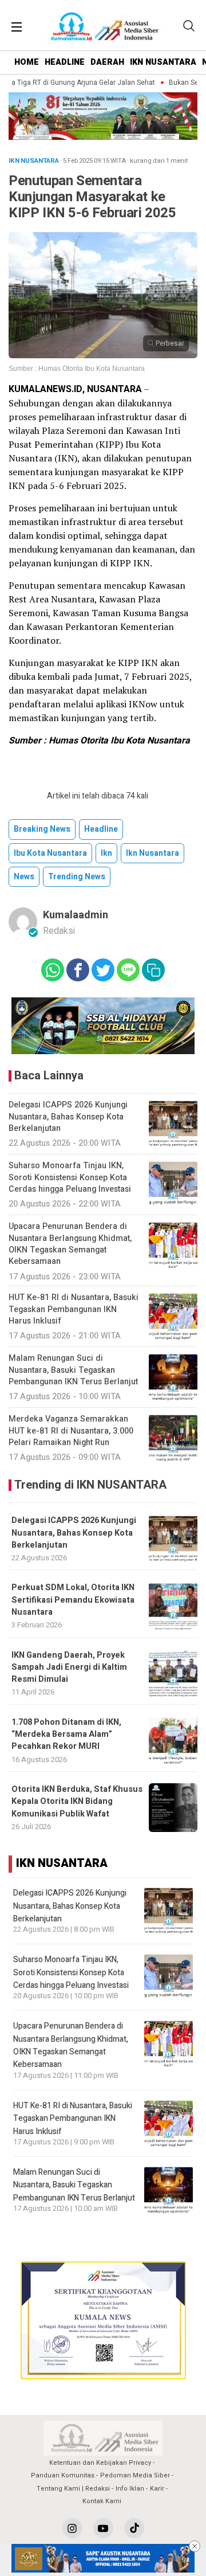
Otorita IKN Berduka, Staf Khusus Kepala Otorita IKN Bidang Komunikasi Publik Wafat (77, 1802)
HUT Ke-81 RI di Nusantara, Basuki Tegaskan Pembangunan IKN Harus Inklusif (73, 2119)
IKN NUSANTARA (163, 62)
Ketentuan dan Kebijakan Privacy (100, 2463)
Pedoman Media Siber (135, 2475)
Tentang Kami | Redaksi (73, 2489)
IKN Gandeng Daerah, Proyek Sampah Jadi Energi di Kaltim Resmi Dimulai (69, 1667)
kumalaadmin (76, 915)
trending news (77, 877)
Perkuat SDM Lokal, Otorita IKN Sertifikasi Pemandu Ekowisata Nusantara (73, 1600)
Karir (157, 2489)
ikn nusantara (152, 853)
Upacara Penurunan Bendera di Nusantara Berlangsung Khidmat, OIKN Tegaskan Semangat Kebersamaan (71, 2045)
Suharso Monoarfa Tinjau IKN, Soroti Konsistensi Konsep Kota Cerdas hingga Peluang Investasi (71, 1972)
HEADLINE (65, 62)
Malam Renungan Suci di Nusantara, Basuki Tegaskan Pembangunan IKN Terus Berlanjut (74, 2185)
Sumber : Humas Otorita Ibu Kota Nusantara (77, 369)
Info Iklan (130, 2489)
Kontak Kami (102, 2501)
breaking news (42, 829)
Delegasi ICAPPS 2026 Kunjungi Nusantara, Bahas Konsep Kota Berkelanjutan (74, 1533)
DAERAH (107, 62)
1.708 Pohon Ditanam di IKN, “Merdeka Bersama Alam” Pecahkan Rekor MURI (66, 1735)
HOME (27, 62)
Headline (101, 829)
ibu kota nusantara (50, 853)
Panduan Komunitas (63, 2475)
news (24, 877)
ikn (106, 853)
